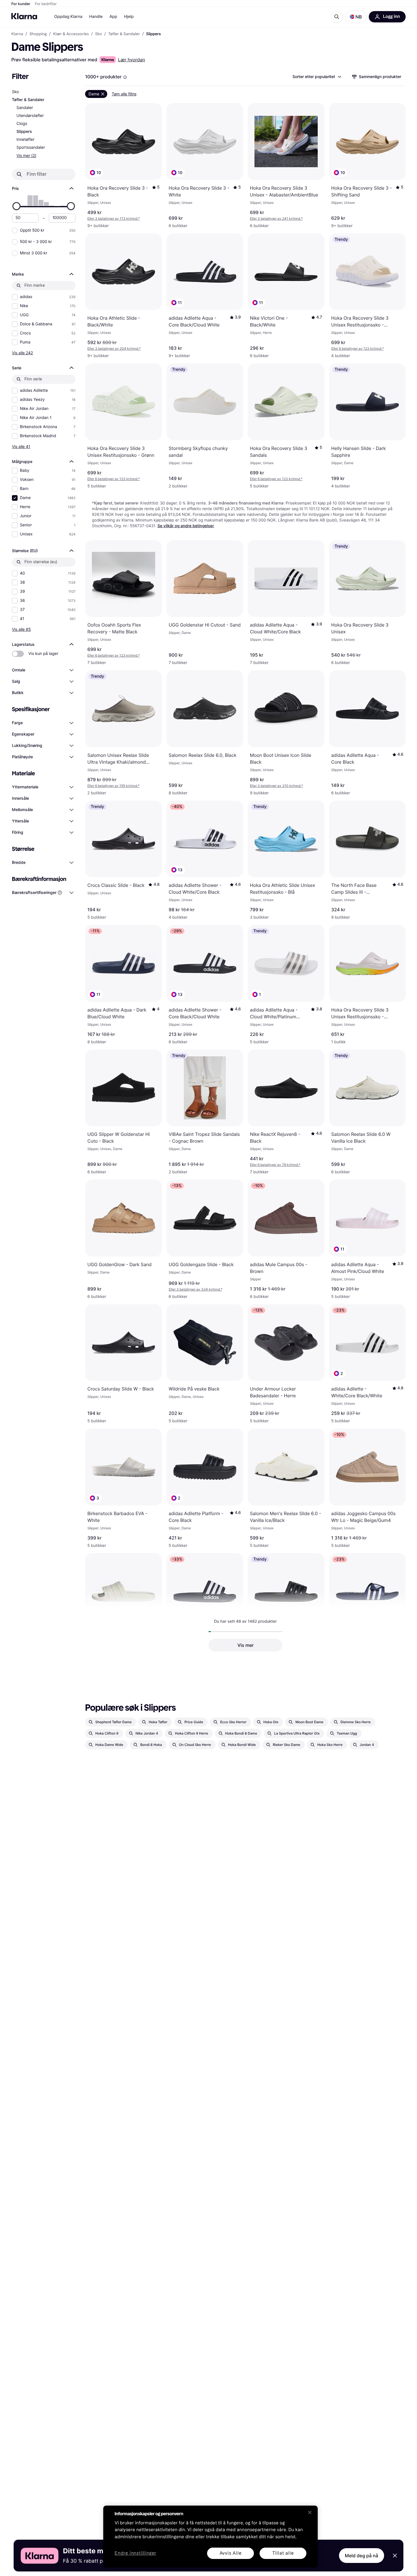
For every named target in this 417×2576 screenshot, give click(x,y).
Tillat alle (283, 2553)
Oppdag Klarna (68, 17)
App (113, 17)
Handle (96, 17)
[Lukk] (310, 2512)
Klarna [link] (17, 34)
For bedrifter (46, 4)
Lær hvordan (132, 60)
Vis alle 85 (21, 629)
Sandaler (25, 108)
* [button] (114, 218)
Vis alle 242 (22, 353)
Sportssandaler (31, 147)
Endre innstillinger (135, 2553)
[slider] (16, 206)
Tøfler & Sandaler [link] (124, 34)
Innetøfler (25, 140)
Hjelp (129, 17)
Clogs (22, 124)
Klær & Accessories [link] (71, 34)
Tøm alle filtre (124, 94)
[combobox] (317, 77)
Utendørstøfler (30, 116)
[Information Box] (125, 77)
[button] (356, 17)
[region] (210, 2537)
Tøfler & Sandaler (28, 100)
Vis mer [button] (246, 1645)
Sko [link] (98, 34)
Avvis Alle (231, 2553)
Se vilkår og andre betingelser (186, 526)
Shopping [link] (38, 34)
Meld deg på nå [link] (362, 2556)
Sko (15, 92)
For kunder (21, 4)
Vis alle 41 (21, 446)
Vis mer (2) (26, 155)
